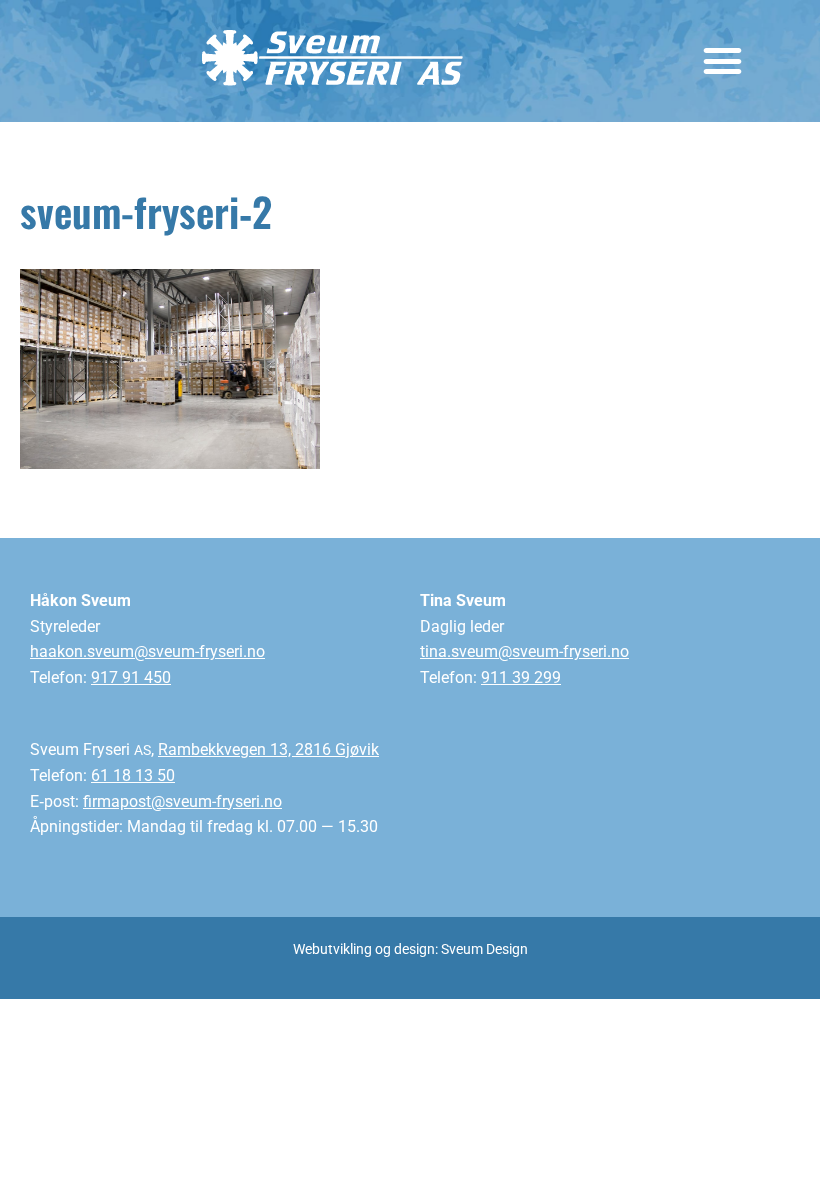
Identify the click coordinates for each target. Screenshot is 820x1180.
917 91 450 (131, 677)
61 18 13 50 (133, 775)
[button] (722, 61)
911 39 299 (521, 677)
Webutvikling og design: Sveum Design (410, 949)
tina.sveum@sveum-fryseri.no (524, 651)
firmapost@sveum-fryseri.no (182, 801)
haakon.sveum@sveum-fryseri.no (147, 651)
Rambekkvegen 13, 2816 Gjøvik (268, 749)
